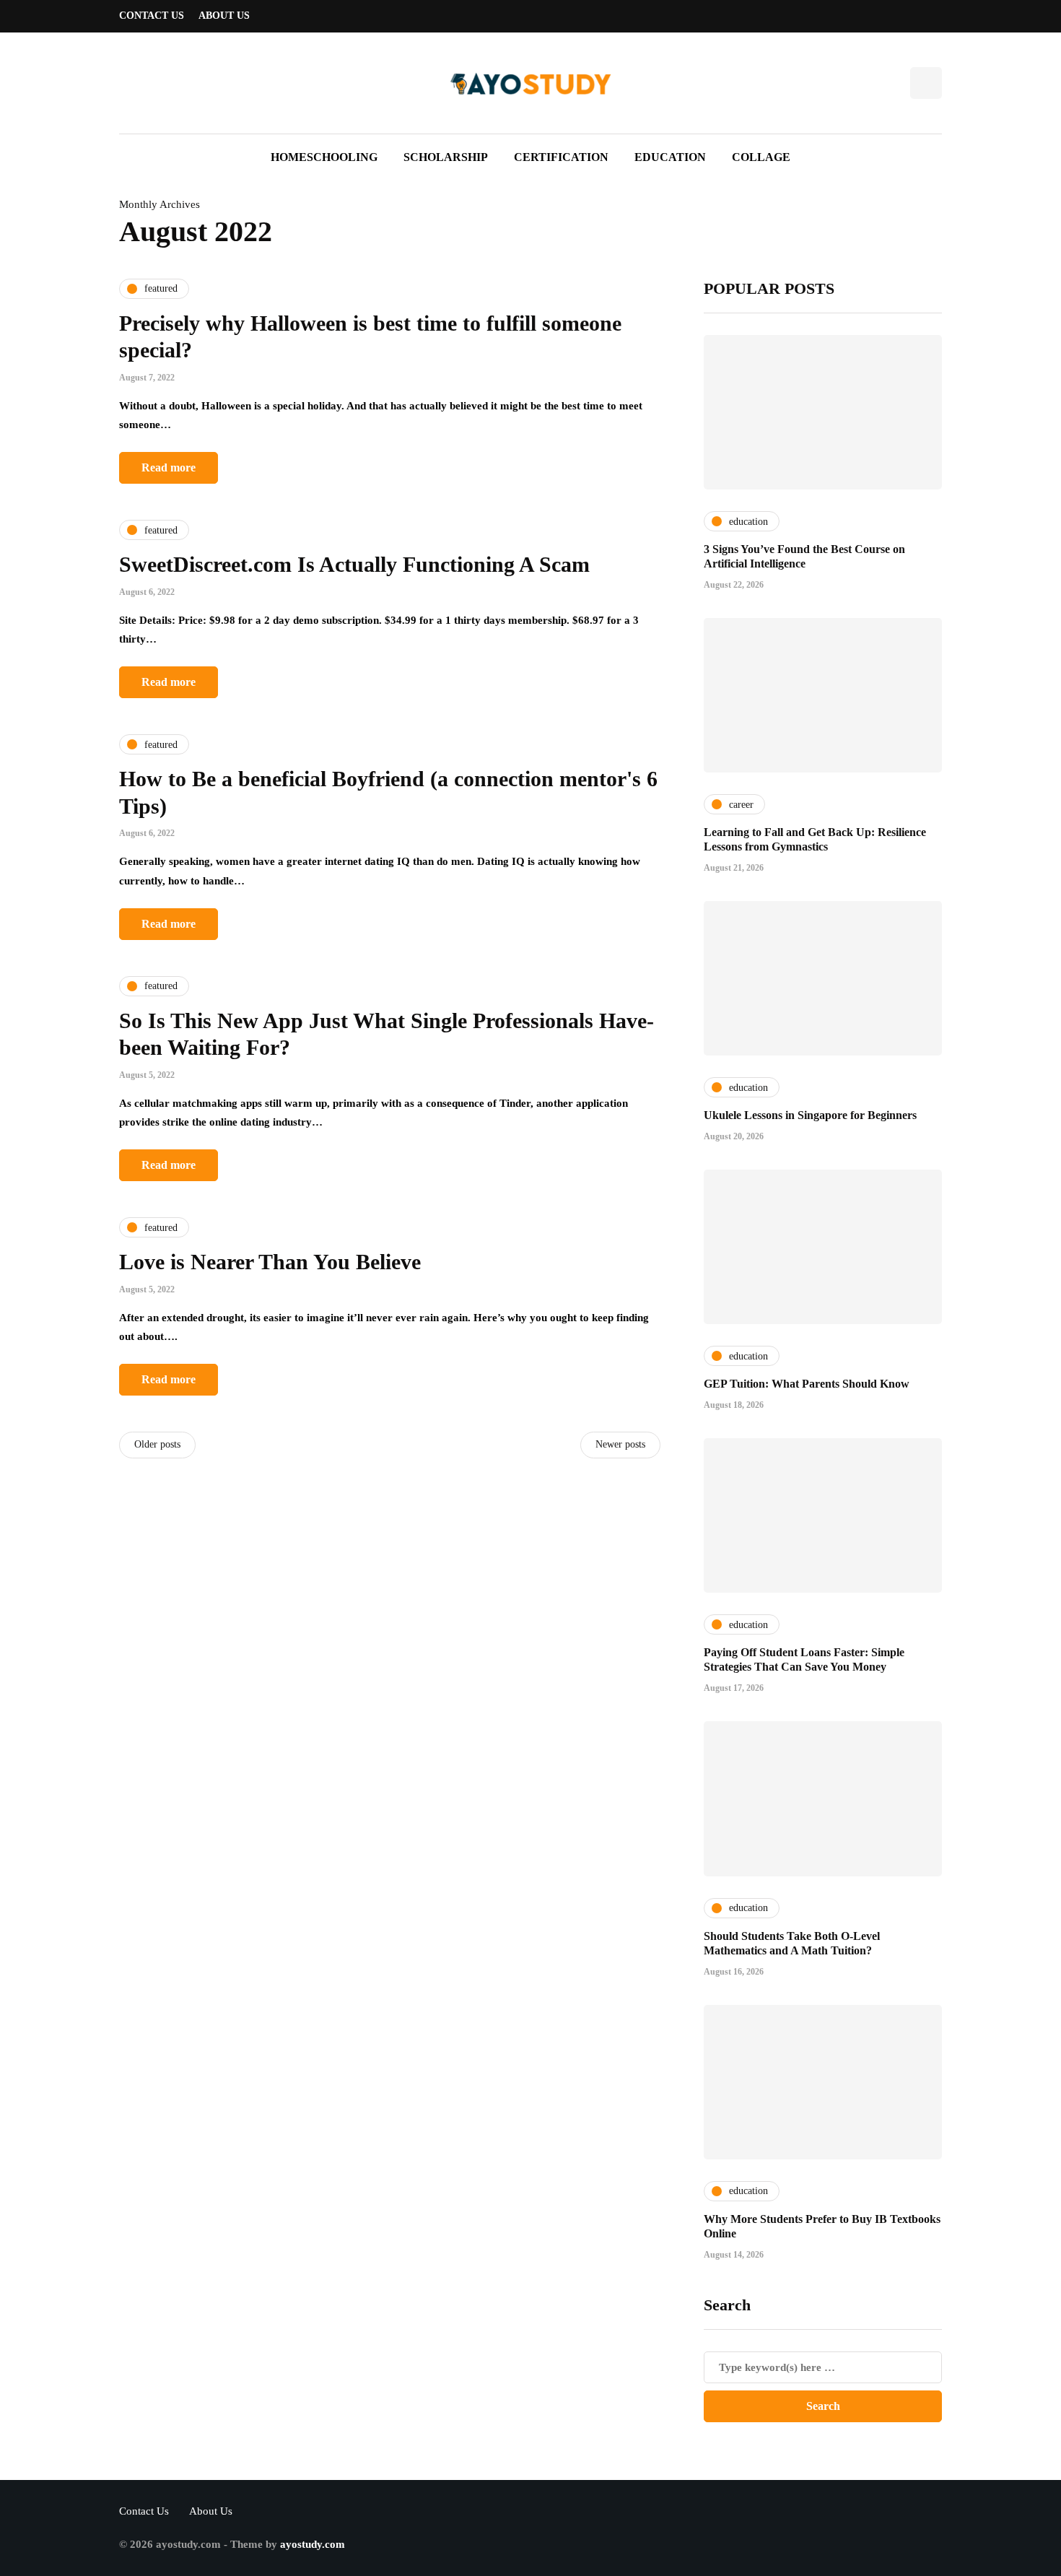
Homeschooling (324, 157)
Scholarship (446, 157)
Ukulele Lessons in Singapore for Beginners (810, 1115)
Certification (561, 157)
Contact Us (152, 16)
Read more (169, 467)
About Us (224, 16)
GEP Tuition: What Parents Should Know (807, 1384)
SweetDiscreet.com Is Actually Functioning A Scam (354, 564)
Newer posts (620, 1444)
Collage (761, 157)
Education (670, 157)
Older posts (157, 1444)
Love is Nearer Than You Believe (270, 1262)
